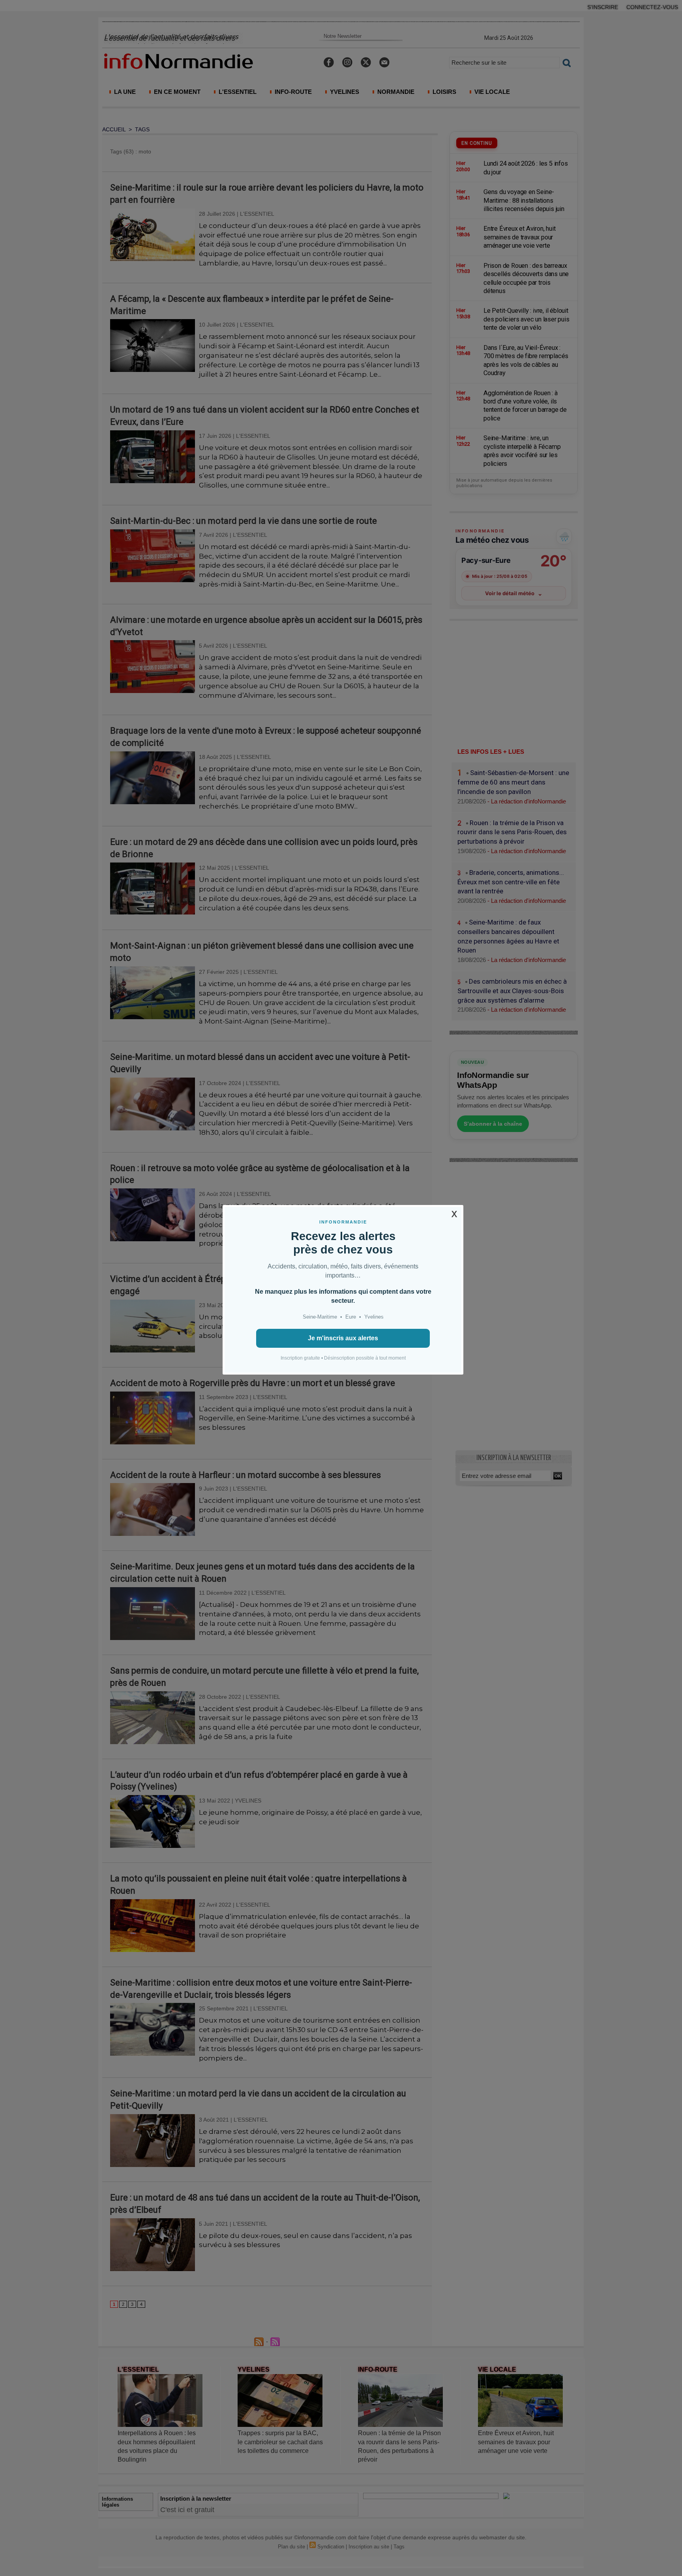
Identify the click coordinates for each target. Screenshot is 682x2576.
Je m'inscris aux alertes (343, 1338)
